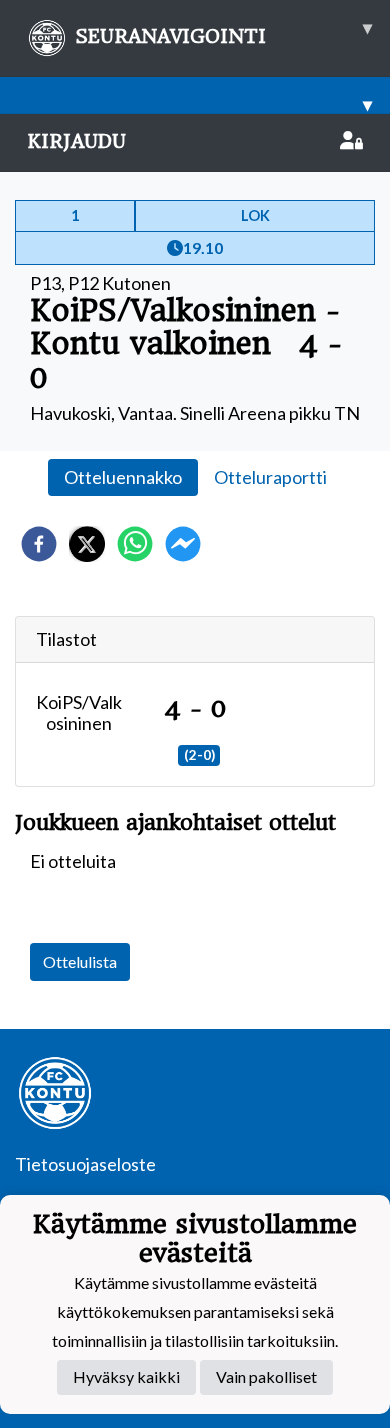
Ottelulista (80, 961)
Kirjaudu (76, 141)
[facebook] (39, 544)
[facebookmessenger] (183, 544)
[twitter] (87, 544)
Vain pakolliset (266, 1376)
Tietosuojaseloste (85, 1164)
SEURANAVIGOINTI (223, 32)
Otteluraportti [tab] (270, 477)
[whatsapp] (135, 544)
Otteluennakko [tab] (123, 477)
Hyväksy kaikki (126, 1376)
